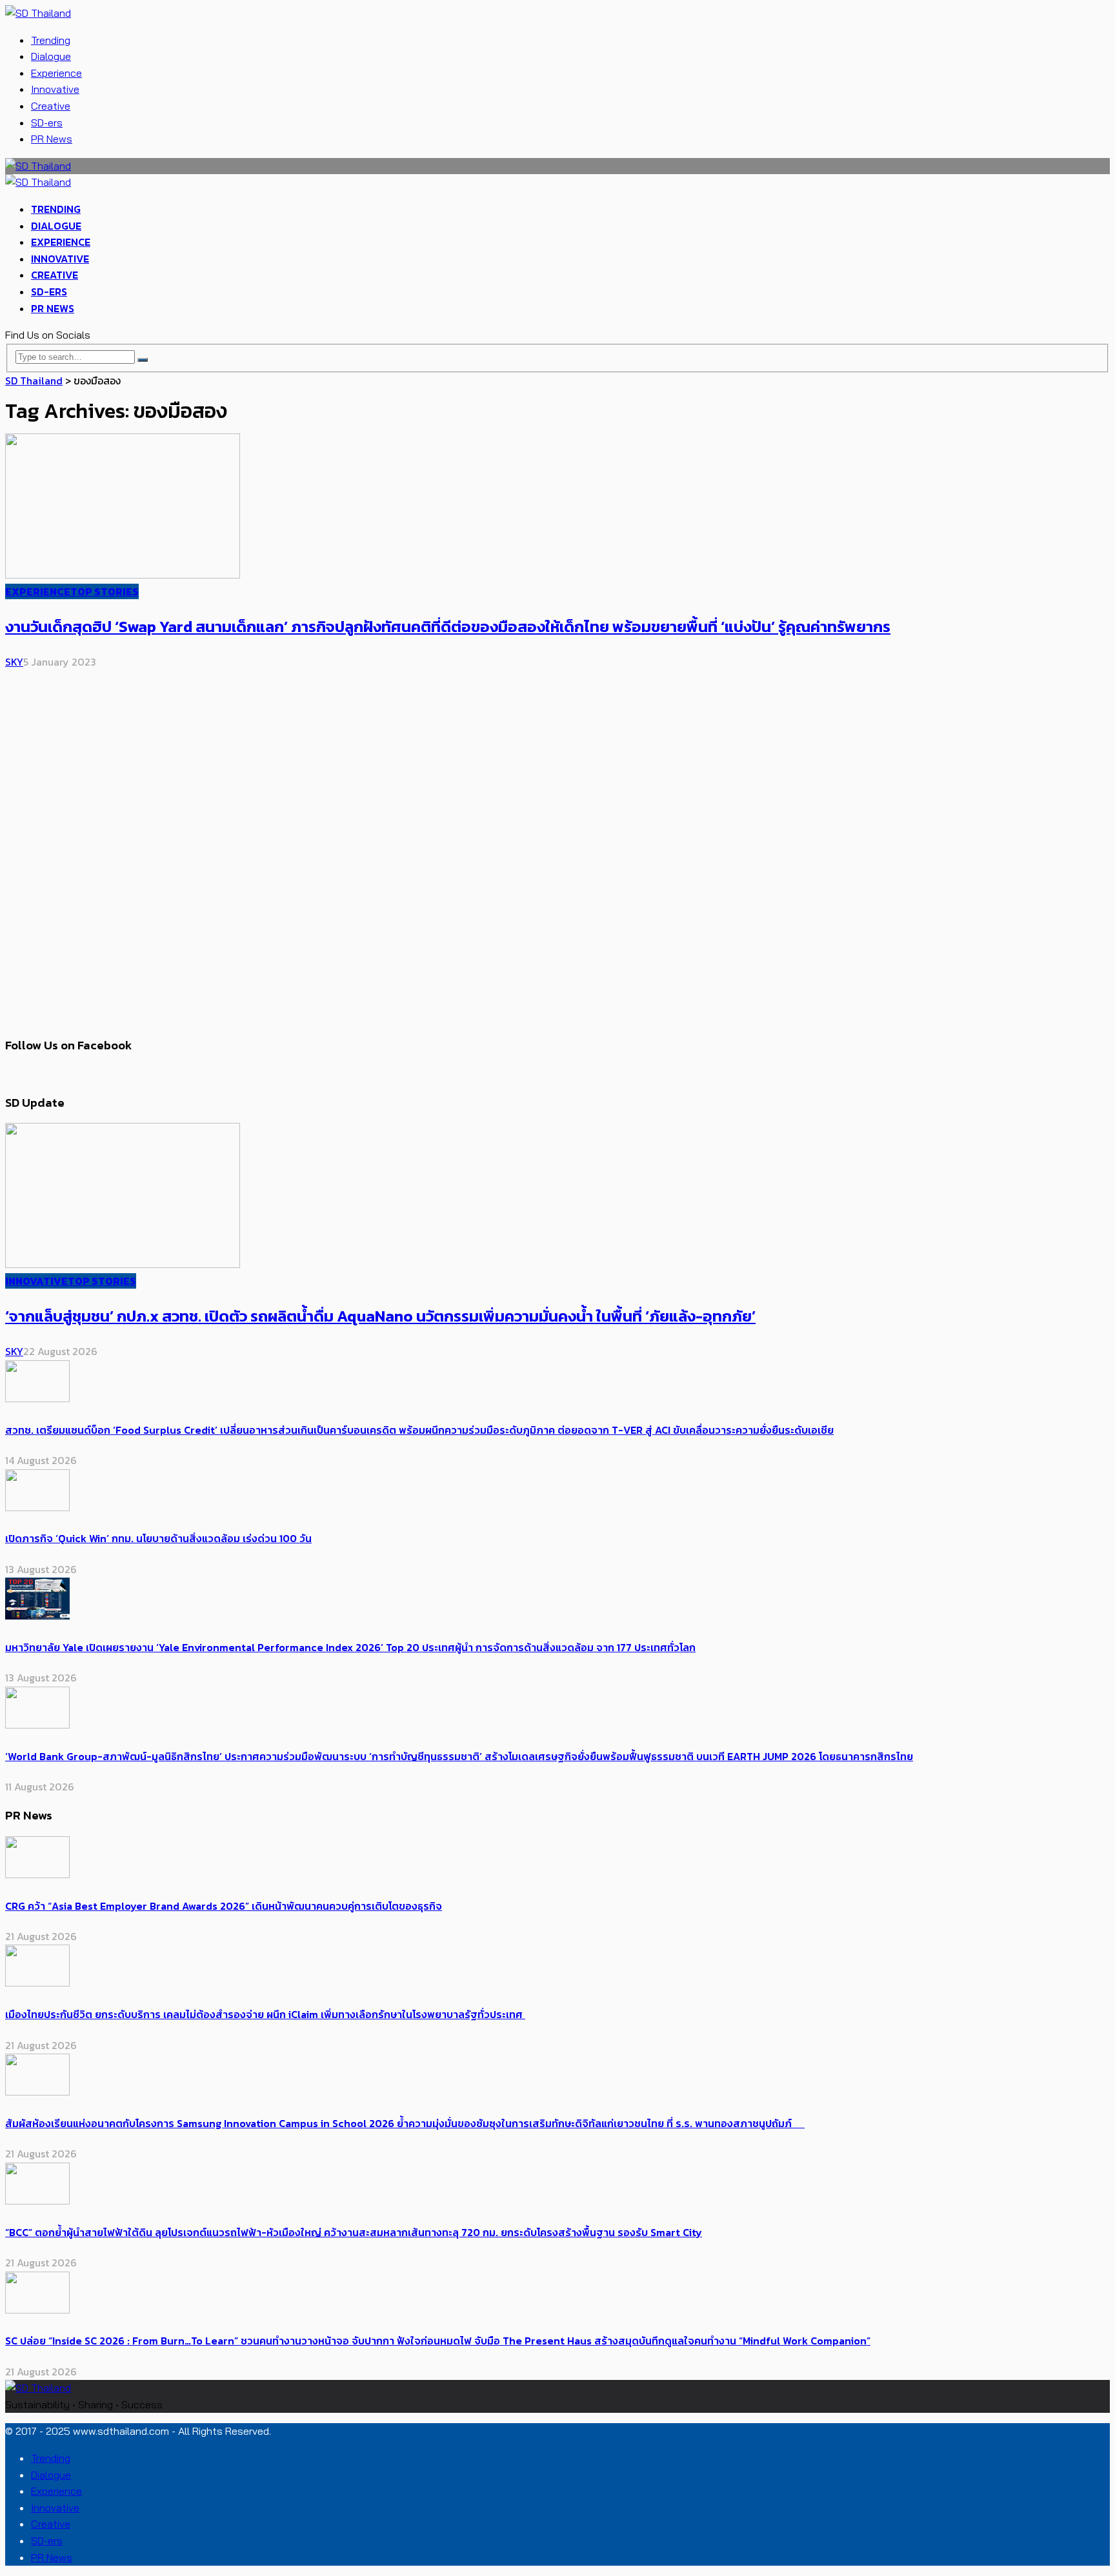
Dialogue (51, 56)
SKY (14, 662)
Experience (56, 73)
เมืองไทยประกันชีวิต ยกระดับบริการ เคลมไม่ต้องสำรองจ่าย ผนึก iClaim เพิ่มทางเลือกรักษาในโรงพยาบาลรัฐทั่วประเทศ (265, 2014)
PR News (52, 139)
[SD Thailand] (38, 13)
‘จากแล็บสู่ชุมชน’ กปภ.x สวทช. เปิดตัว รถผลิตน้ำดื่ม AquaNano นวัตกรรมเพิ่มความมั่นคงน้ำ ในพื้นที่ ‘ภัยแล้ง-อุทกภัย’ (380, 1316)
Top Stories (105, 591)
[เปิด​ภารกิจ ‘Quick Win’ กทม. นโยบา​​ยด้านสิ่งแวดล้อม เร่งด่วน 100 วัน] (37, 1507)
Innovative (55, 89)
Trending (51, 40)
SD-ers (47, 123)
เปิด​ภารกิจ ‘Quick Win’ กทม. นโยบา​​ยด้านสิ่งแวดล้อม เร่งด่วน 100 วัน (158, 1538)
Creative (51, 106)
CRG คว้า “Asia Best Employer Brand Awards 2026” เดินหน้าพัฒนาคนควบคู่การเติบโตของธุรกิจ (224, 1906)
